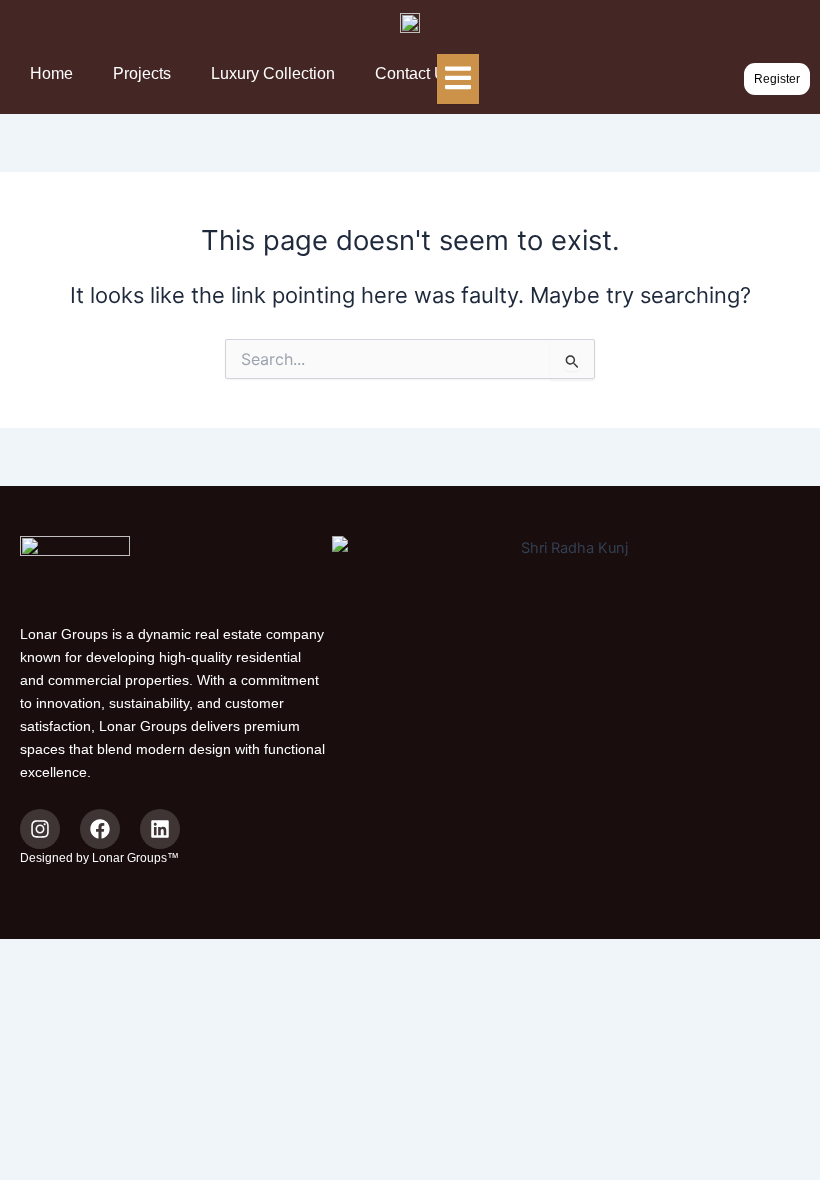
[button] (777, 79)
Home (51, 73)
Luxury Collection (273, 73)
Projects (142, 73)
